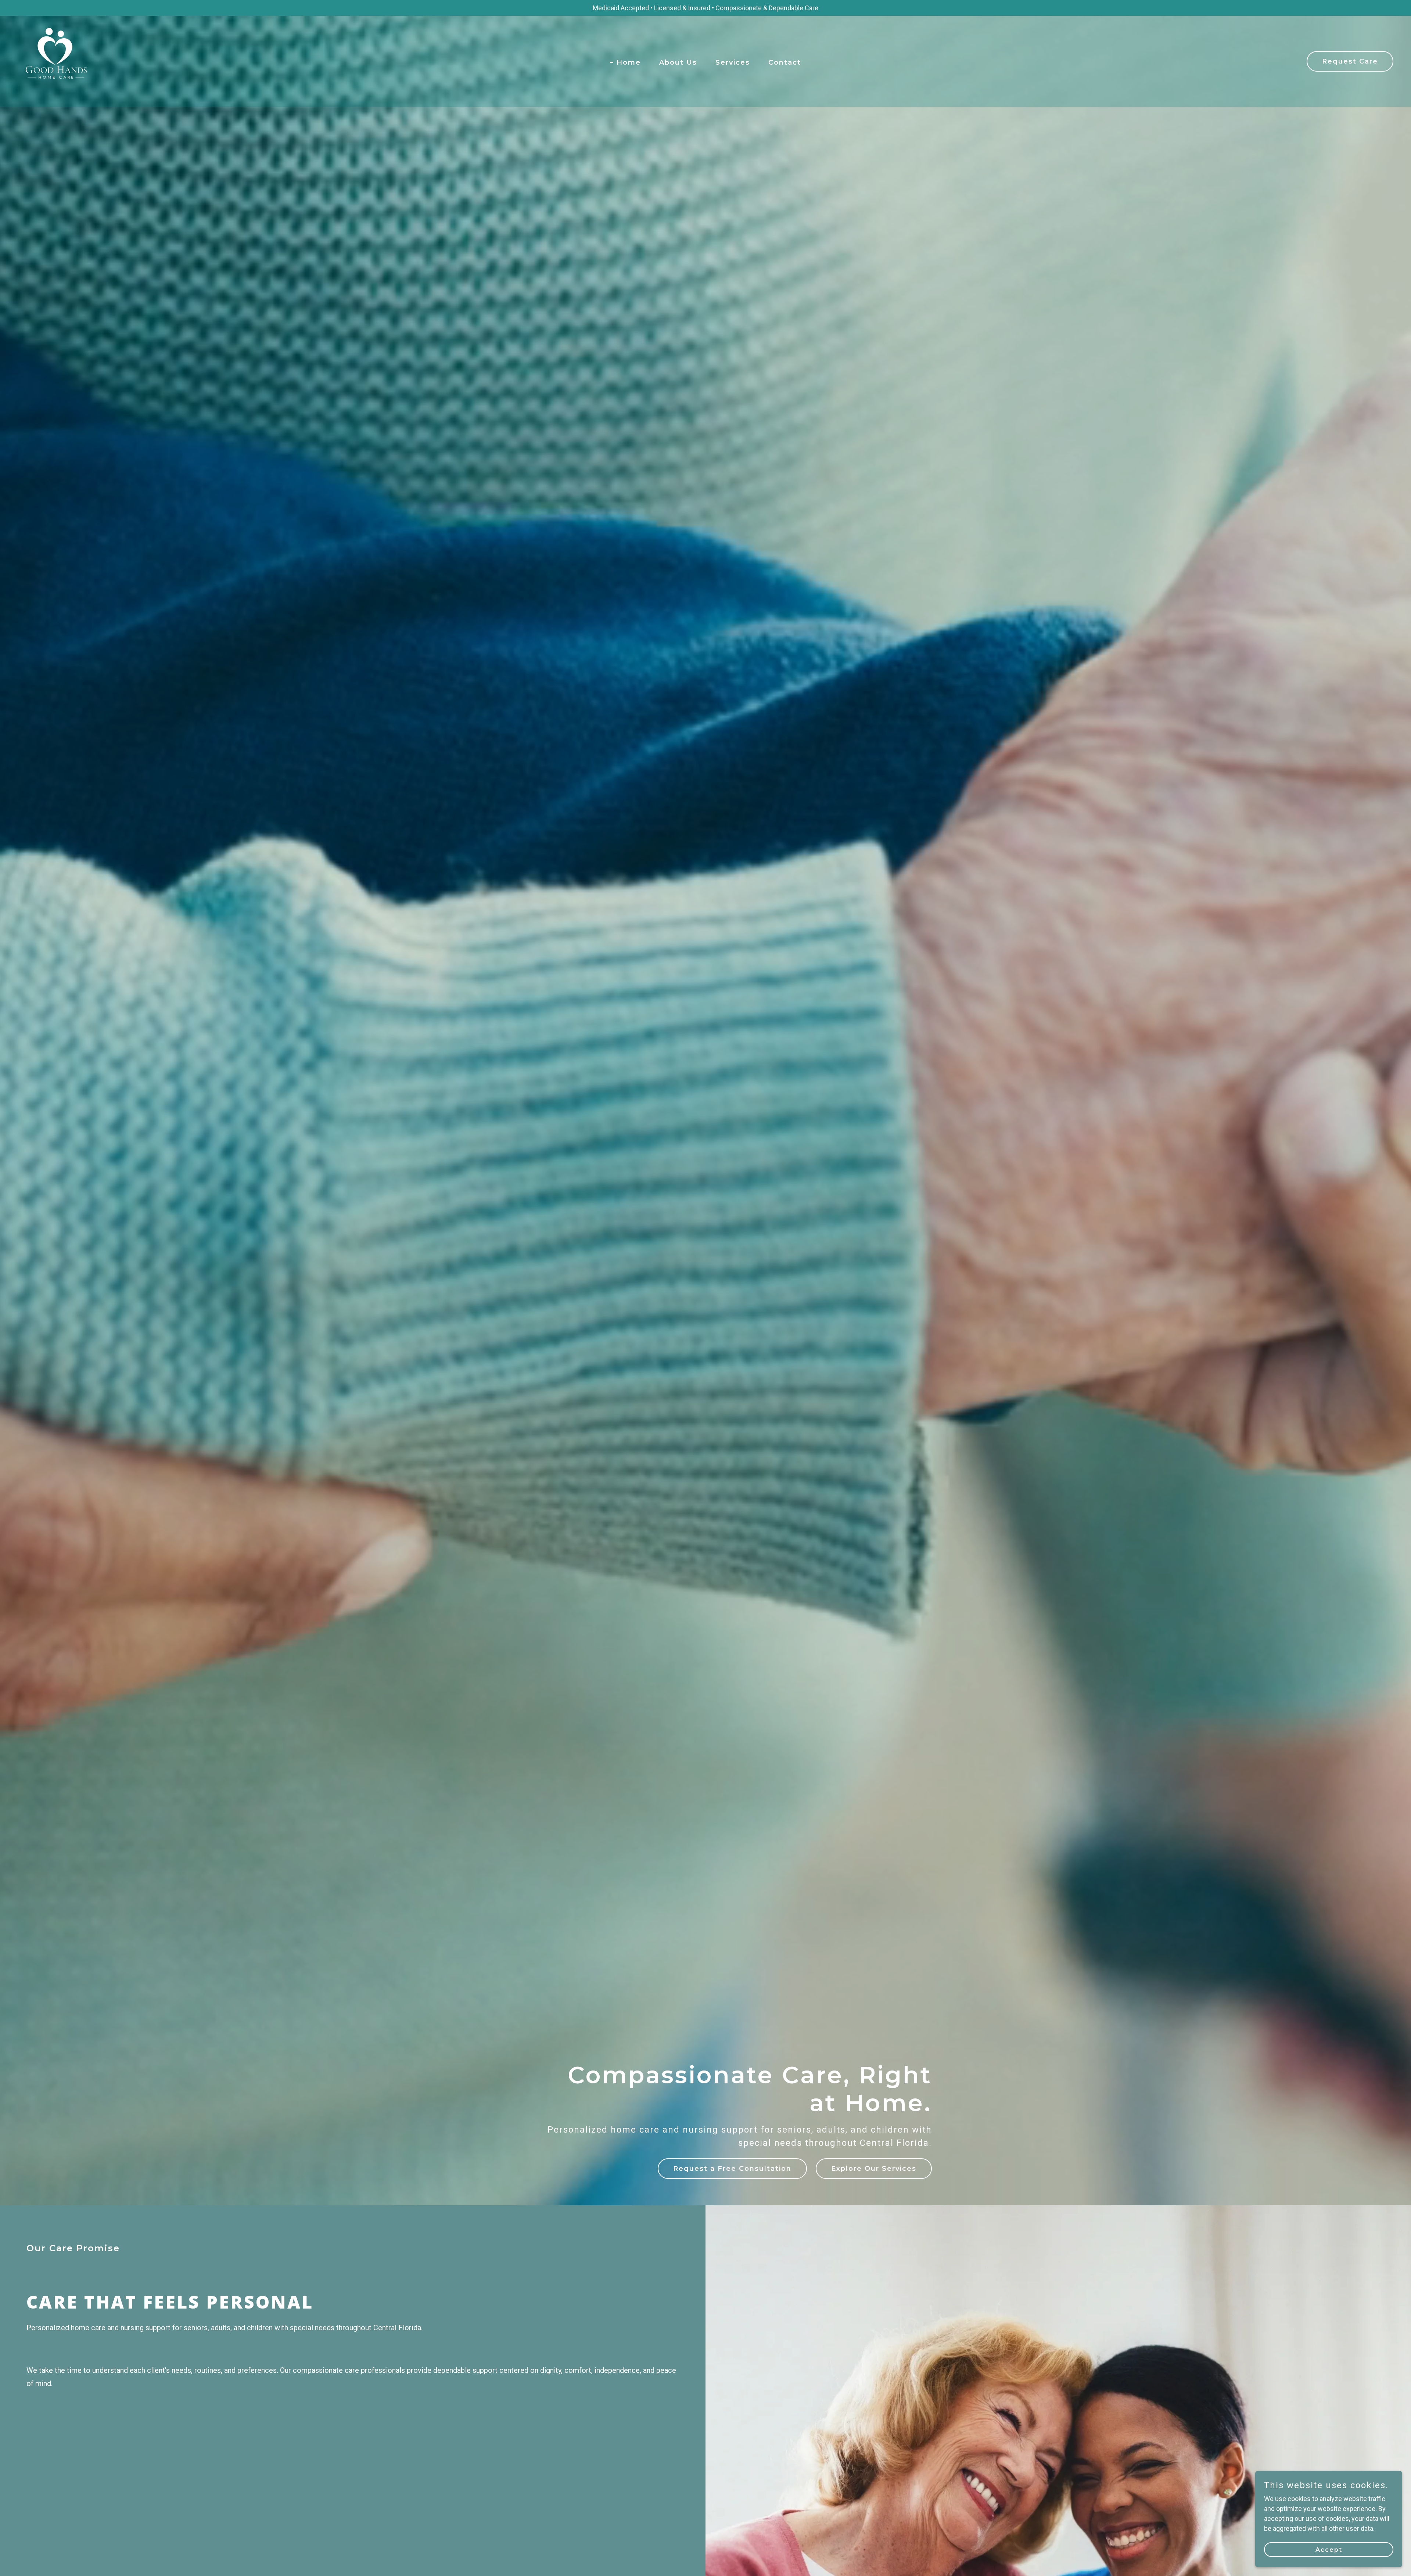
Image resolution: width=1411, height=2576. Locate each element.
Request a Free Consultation (732, 2169)
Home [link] (629, 62)
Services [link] (733, 62)
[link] (54, 61)
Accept (1329, 2550)
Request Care (1350, 61)
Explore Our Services (874, 2169)
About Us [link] (678, 62)
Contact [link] (785, 62)
